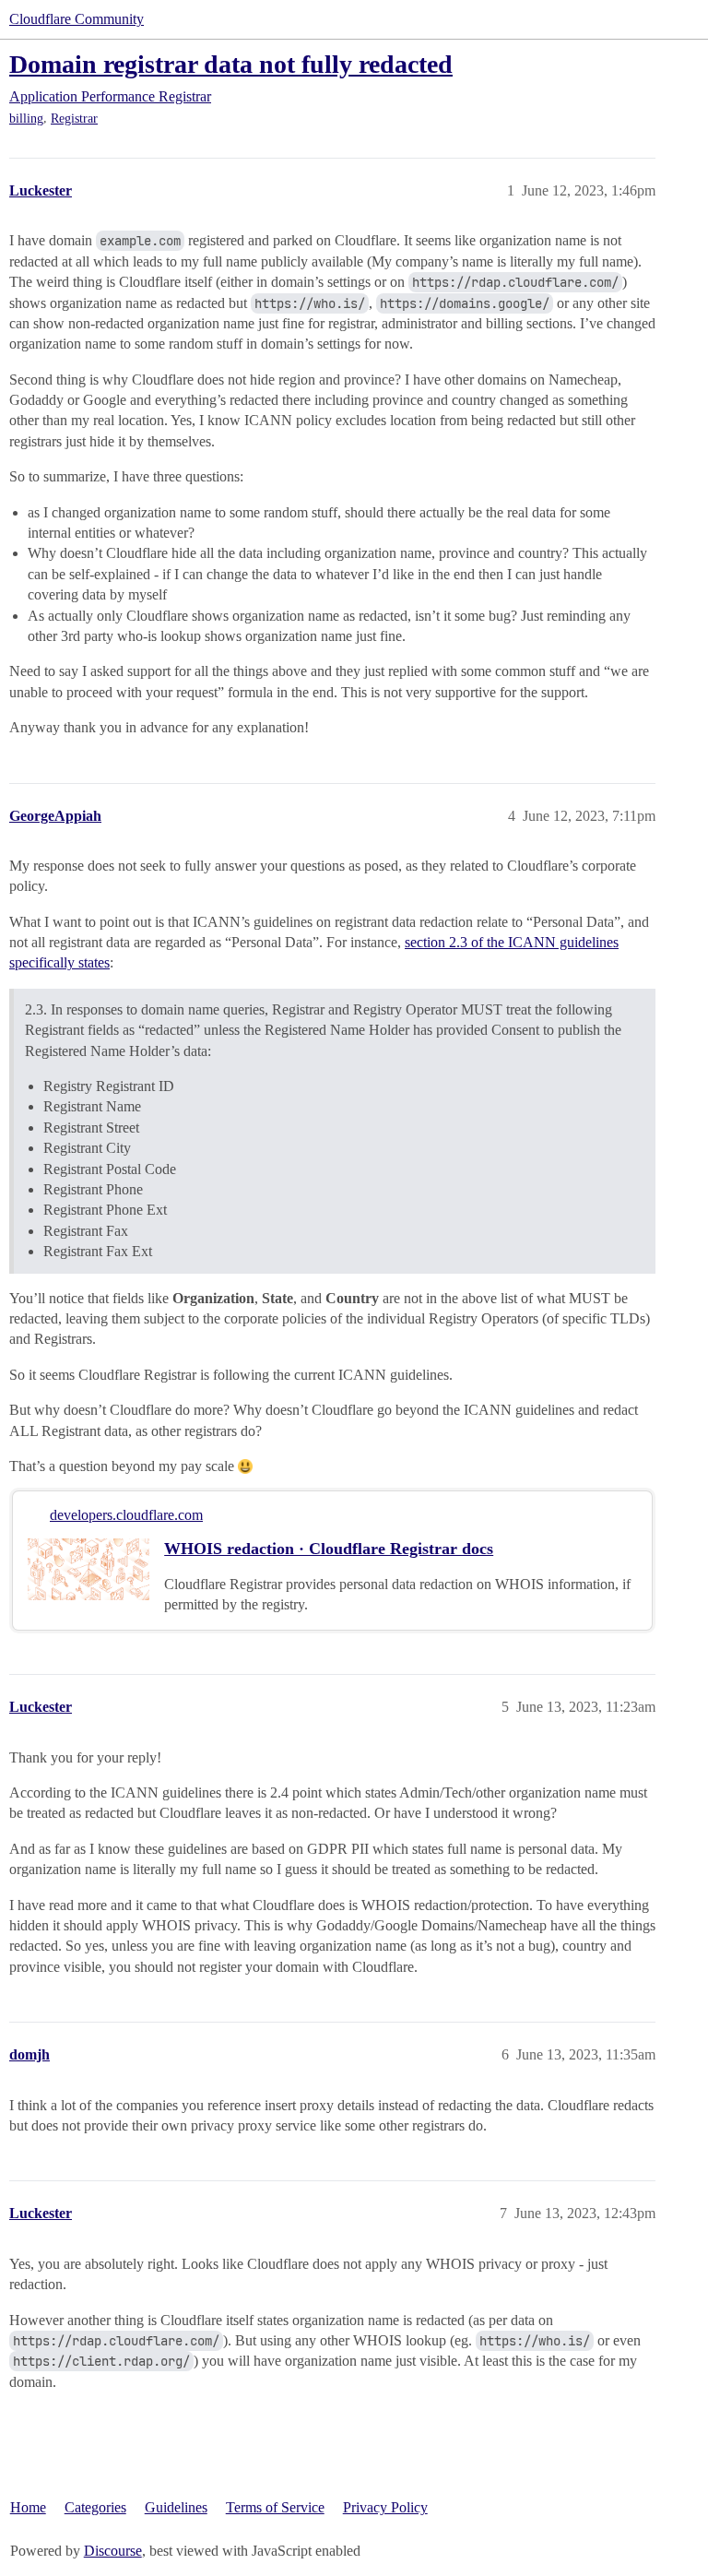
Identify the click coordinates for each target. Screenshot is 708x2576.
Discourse (113, 2551)
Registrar (74, 119)
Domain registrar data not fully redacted (231, 64)
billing (26, 119)
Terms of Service (275, 2507)
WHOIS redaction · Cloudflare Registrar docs (329, 1549)
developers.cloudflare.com (126, 1515)
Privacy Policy (385, 2507)
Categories (95, 2507)
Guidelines (176, 2507)
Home (28, 2507)
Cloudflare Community (77, 19)
